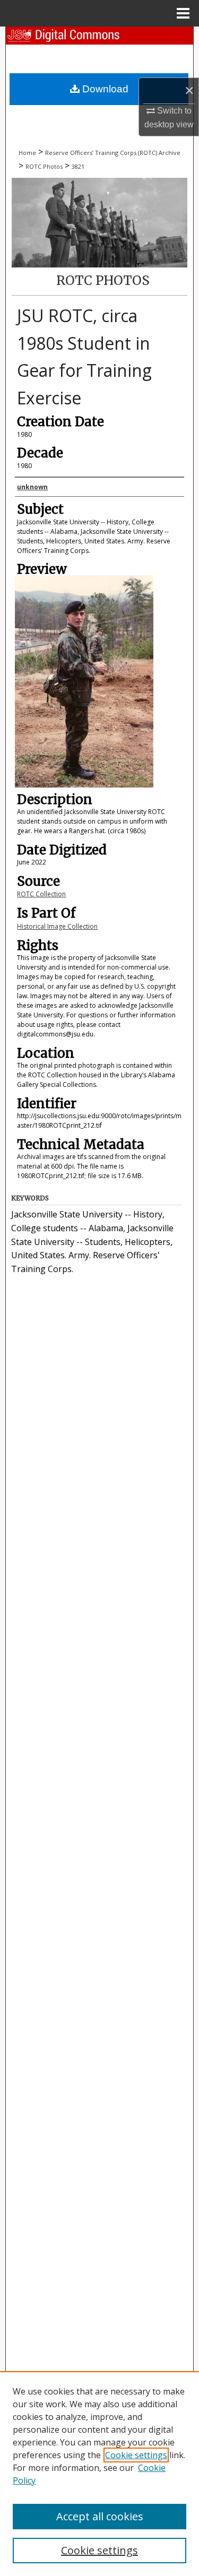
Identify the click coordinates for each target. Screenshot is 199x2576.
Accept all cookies (100, 2516)
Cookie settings (136, 2455)
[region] (99, 2474)
